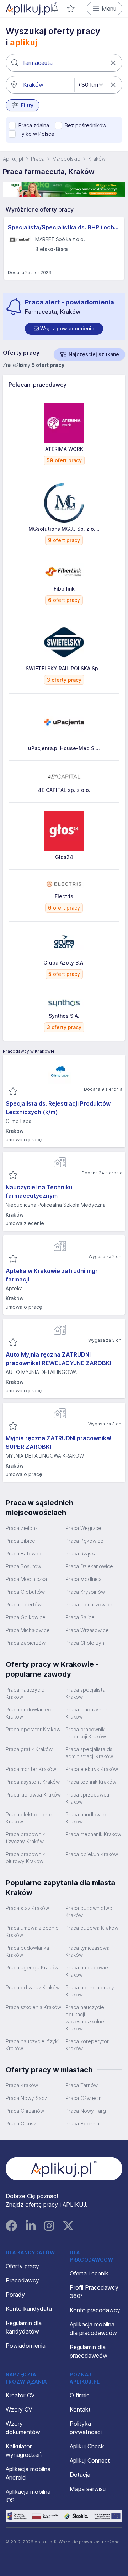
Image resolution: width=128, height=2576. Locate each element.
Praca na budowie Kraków (87, 1971)
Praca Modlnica (84, 1579)
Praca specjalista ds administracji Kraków (89, 1753)
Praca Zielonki (22, 1528)
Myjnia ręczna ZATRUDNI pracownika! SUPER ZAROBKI (59, 1442)
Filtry (27, 105)
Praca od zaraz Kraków (33, 1987)
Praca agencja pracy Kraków (90, 1991)
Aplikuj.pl (13, 159)
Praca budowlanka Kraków (27, 1951)
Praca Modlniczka (26, 1579)
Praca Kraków (22, 2085)
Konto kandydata (29, 2309)
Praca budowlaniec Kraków (28, 1713)
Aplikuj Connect (90, 2460)
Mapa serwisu (88, 2489)
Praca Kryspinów (85, 1592)
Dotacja (80, 2475)
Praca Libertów (24, 1605)
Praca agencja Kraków (32, 1968)
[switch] (64, 329)
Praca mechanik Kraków (93, 1834)
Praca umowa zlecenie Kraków (32, 1931)
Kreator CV (20, 2395)
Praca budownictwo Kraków (89, 1912)
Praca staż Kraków (27, 1908)
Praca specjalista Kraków (85, 1693)
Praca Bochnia (82, 2124)
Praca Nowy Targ (86, 2111)
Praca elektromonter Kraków (30, 1818)
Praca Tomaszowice (89, 1605)
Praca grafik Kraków (29, 1749)
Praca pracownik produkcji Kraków (86, 1733)
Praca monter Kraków (31, 1769)
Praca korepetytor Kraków (87, 2045)
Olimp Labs (18, 1121)
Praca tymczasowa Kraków (87, 1951)
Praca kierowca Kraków (33, 1795)
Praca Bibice (20, 1541)
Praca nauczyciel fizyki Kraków (32, 2045)
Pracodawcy (22, 2280)
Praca (38, 159)
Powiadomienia (26, 2346)
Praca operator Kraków (33, 1729)
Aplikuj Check (87, 2446)
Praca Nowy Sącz (26, 2098)
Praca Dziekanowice (89, 1566)
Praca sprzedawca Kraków (87, 1798)
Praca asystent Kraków (33, 1782)
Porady (15, 2295)
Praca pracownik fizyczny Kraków (25, 1838)
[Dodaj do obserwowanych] (13, 1091)
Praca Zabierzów (26, 1643)
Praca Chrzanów (25, 2111)
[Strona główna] (31, 9)
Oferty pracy (22, 2266)
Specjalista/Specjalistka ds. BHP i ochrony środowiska (64, 227)
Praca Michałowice (28, 1630)
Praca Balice (80, 1617)
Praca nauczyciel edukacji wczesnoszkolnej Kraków (85, 2018)
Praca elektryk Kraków (92, 1769)
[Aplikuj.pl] (64, 2169)
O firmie (80, 2395)
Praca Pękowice (84, 1541)
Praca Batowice (24, 1554)
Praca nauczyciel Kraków (26, 1693)
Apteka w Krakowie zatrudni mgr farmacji (52, 1275)
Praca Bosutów (23, 1566)
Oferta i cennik (89, 2273)
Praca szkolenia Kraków (33, 2007)
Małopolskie (66, 159)
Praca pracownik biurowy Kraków (25, 1858)
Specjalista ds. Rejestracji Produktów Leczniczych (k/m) (58, 1108)
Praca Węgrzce (83, 1528)
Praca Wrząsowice (87, 1630)
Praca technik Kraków (91, 1782)
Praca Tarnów (82, 2085)
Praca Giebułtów (25, 1592)
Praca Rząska (81, 1554)
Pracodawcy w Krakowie (29, 1051)
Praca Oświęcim (84, 2098)
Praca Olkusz (21, 2124)
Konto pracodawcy (95, 2310)
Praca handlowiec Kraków (86, 1818)
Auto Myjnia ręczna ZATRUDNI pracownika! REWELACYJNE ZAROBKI (58, 1359)
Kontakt (80, 2409)
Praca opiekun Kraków (92, 1854)
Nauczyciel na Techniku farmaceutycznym (39, 1191)
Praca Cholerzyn (85, 1643)
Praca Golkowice (26, 1617)
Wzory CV (19, 2409)
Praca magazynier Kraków (86, 1713)
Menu (109, 9)
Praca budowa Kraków (92, 1928)
